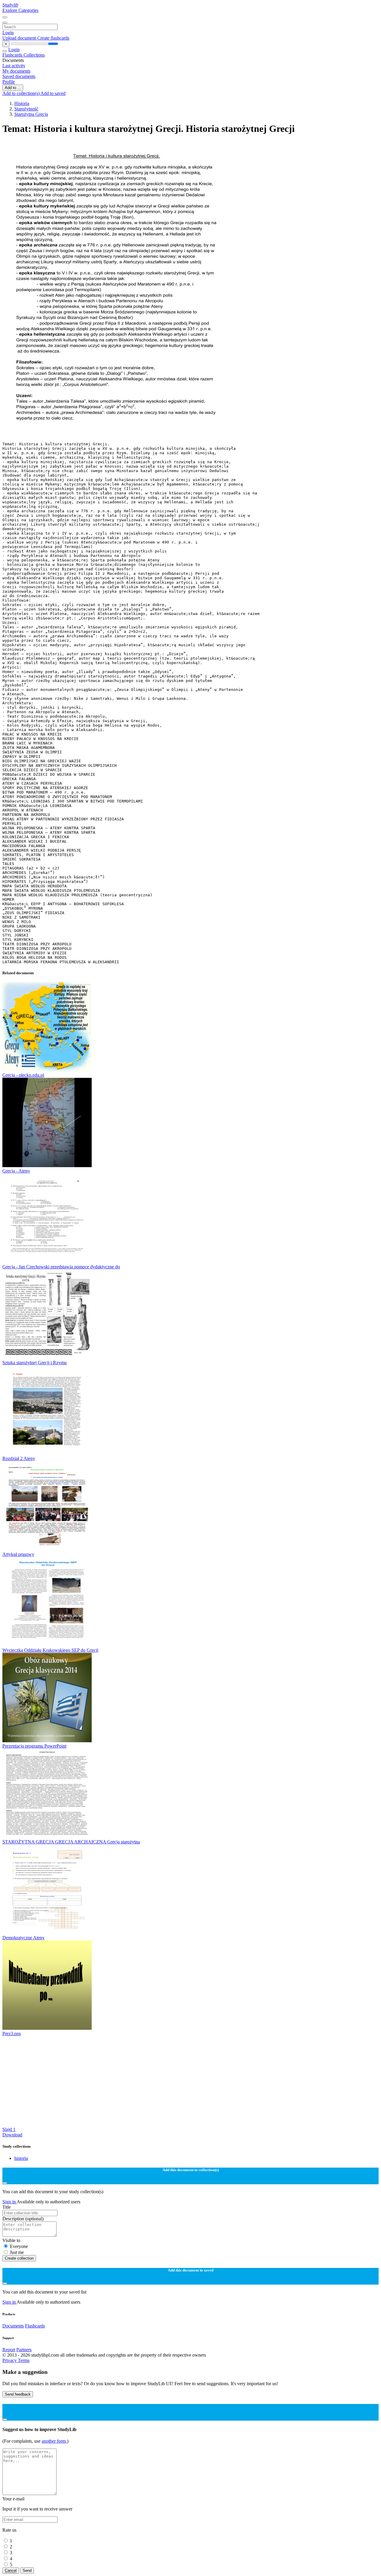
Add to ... (13, 88)
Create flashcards (53, 38)
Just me (17, 2252)
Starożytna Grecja (31, 114)
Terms (24, 2360)
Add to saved (53, 93)
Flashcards (13, 55)
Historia (22, 103)
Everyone (19, 2246)
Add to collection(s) (21, 93)
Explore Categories (20, 10)
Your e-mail (13, 2499)
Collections (34, 55)
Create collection (19, 2258)
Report (9, 2350)
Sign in (10, 2202)
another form (54, 2441)
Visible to (11, 2240)
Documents (13, 2326)
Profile (9, 82)
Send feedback (18, 2394)
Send (27, 2570)
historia (21, 2158)
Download (12, 2135)
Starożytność (26, 109)
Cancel (11, 2570)
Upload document (20, 38)
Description (23, 2219)
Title (7, 2207)
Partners (24, 2350)
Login (8, 33)
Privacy (10, 2360)
